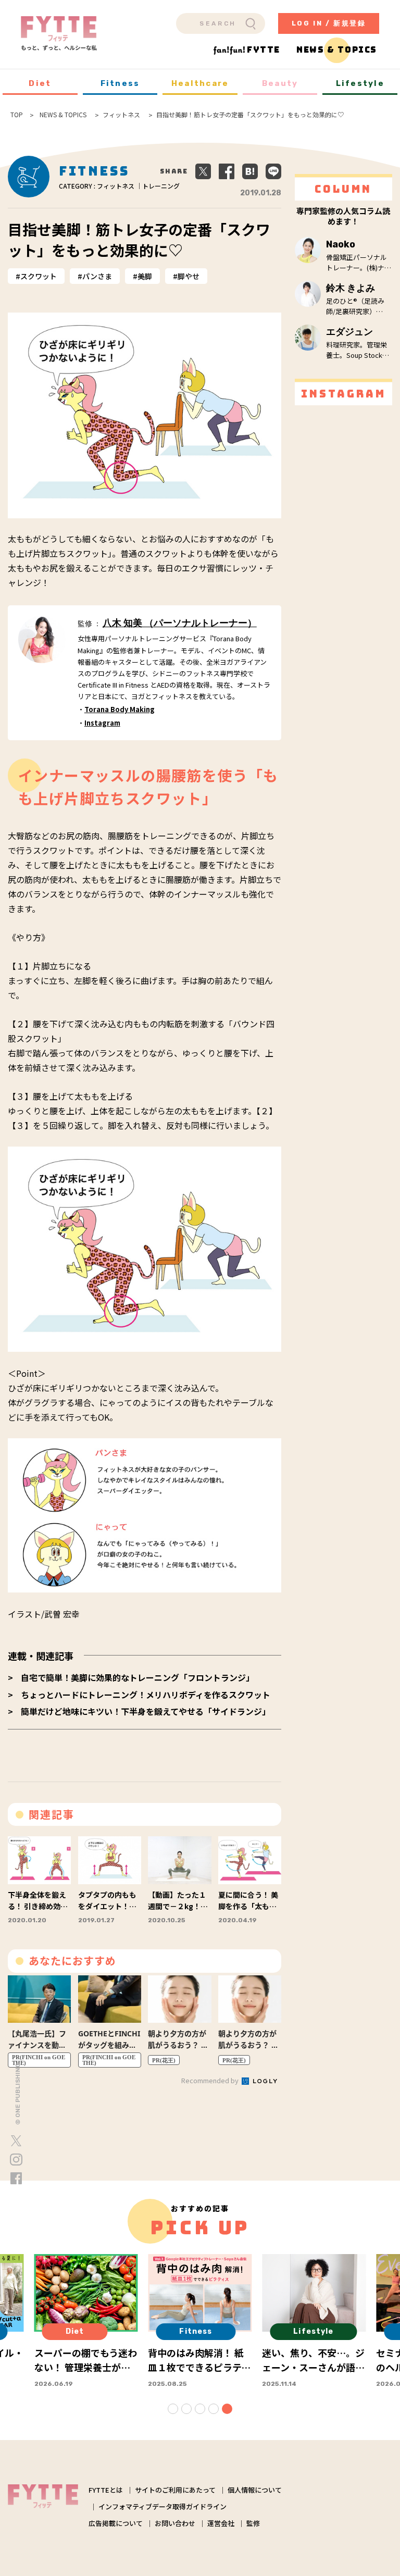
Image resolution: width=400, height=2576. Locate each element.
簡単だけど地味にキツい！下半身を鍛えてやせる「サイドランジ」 (146, 1711)
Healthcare (200, 83)
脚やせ (189, 276)
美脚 (145, 276)
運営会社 (221, 2523)
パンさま (97, 276)
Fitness (120, 83)
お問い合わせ (175, 2523)
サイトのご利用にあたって (175, 2490)
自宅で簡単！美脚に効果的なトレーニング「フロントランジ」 (137, 1677)
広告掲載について (116, 2523)
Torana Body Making (120, 709)
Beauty (280, 83)
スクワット (39, 276)
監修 (253, 2523)
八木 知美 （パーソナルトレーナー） (180, 623)
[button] (173, 2409)
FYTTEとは (106, 2490)
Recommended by (211, 2080)
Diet (40, 83)
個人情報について (255, 2490)
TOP (17, 115)
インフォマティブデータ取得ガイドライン (162, 2506)
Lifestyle (360, 83)
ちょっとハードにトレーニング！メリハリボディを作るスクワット (146, 1695)
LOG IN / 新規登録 (329, 23)
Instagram (102, 723)
